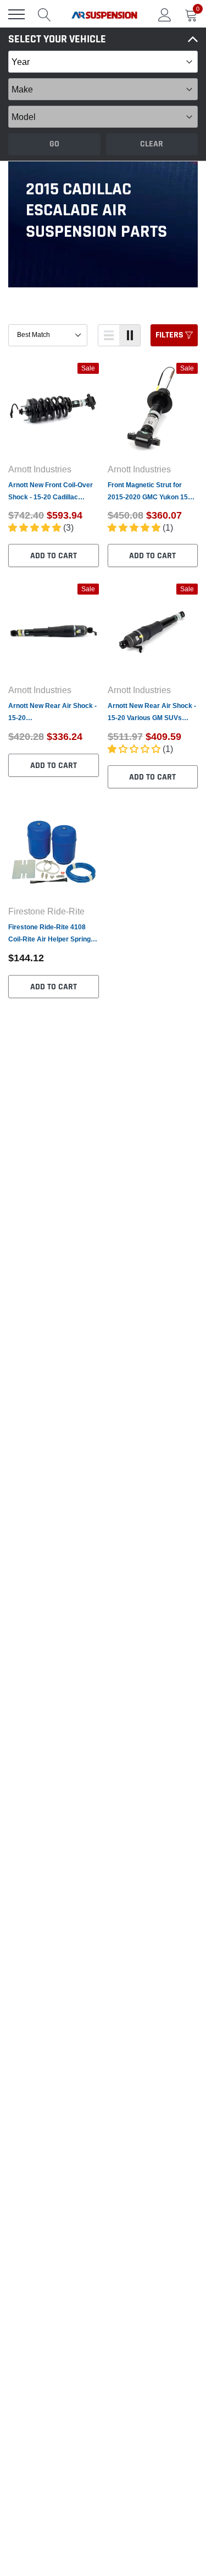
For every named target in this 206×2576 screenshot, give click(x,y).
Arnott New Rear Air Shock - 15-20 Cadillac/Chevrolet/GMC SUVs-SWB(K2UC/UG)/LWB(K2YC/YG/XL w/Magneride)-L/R (52, 713)
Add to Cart (54, 556)
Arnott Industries (40, 469)
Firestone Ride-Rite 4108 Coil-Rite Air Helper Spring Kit (49, 934)
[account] (165, 14)
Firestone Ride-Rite (46, 911)
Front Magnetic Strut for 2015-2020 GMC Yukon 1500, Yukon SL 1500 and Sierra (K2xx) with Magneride (152, 492)
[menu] (16, 14)
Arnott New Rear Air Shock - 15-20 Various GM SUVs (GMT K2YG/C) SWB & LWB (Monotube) (152, 713)
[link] (54, 410)
